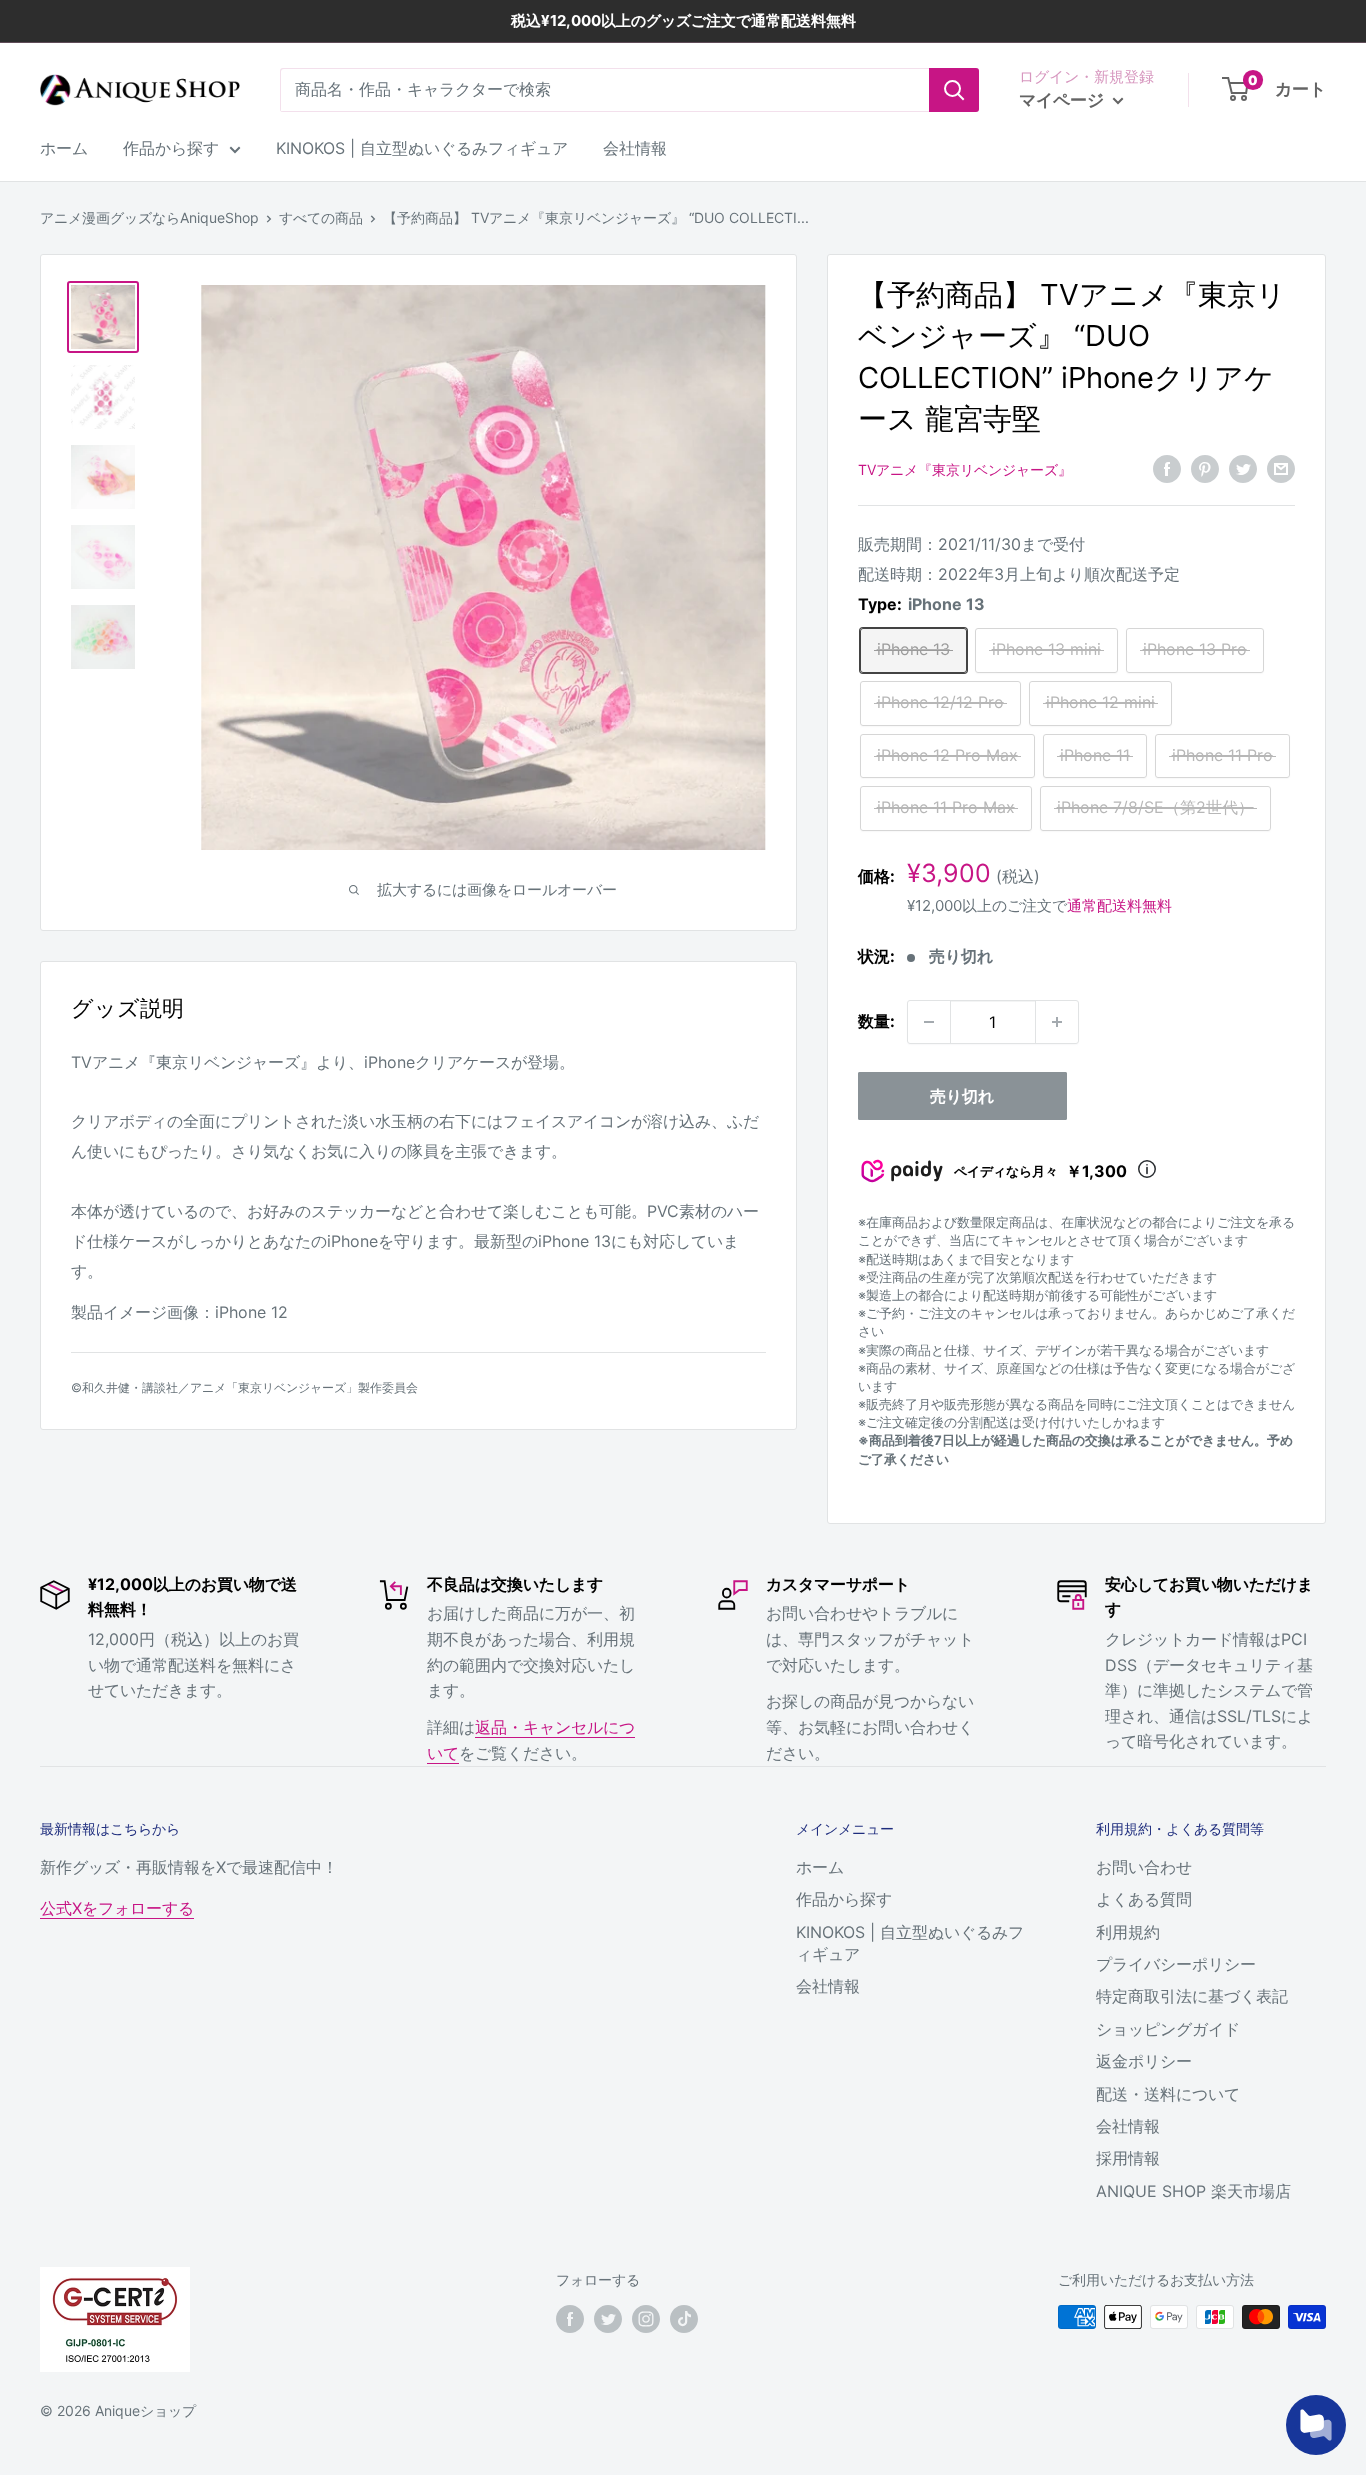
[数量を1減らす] (929, 1022)
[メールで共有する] (1281, 468)
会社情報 (635, 148)
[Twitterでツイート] (1243, 468)
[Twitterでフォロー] (608, 2319)
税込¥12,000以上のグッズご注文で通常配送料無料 (683, 20)
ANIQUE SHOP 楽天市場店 (1193, 2191)
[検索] (954, 90)
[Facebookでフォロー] (570, 2319)
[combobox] (604, 90)
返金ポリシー (1144, 2061)
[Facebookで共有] (1167, 468)
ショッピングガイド (1168, 2029)
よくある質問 (1144, 1899)
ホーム (64, 148)
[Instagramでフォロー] (646, 2319)
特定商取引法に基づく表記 (1192, 1996)
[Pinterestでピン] (1205, 468)
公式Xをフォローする (117, 1908)
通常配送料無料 (1119, 905)
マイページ (1063, 100)
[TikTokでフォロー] (684, 2319)
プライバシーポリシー (1176, 1964)
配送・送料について (1168, 2094)
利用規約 (1128, 1932)
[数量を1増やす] (1057, 1022)
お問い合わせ (1144, 1867)
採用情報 (1128, 2158)
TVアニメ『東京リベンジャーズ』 (965, 469)
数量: (876, 1021)
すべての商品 (321, 217)
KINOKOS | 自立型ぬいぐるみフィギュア (422, 148)
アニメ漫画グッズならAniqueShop (149, 217)
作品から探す (171, 148)
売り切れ (962, 1096)
